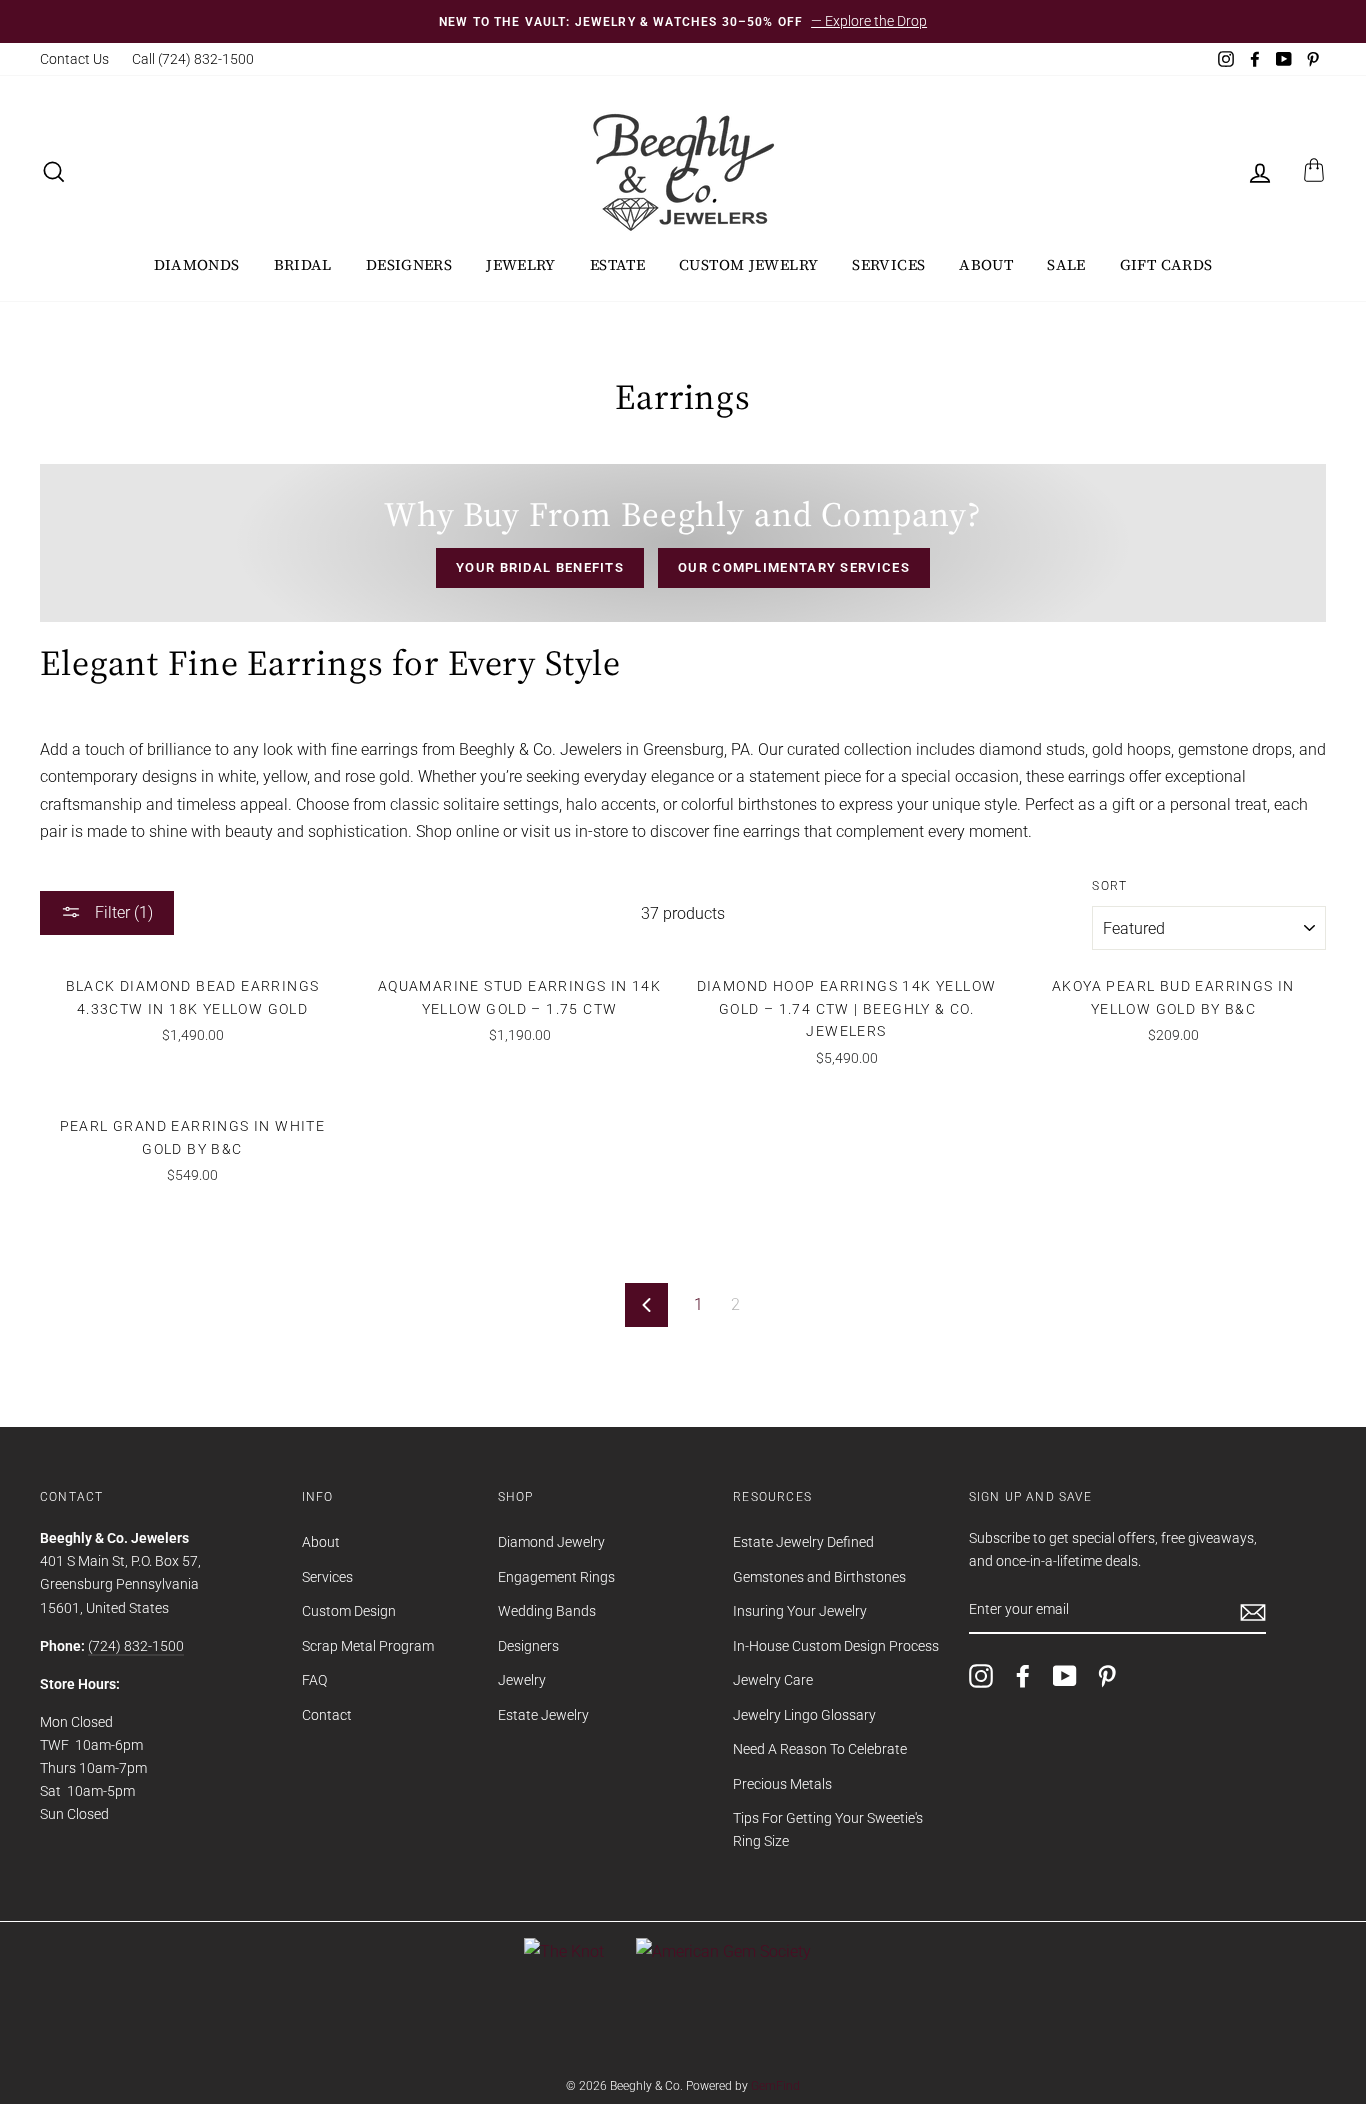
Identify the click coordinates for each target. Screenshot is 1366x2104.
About (986, 264)
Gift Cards (1166, 264)
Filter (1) (122, 912)
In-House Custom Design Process (836, 1646)
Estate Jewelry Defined (803, 1542)
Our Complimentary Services (794, 567)
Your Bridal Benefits (540, 567)
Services (888, 264)
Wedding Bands (547, 1611)
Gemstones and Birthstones (819, 1577)
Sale (1066, 264)
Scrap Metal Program (368, 1646)
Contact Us (74, 59)
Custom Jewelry (748, 264)
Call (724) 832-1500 (193, 59)
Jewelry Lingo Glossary (804, 1715)
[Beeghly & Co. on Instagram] (981, 1676)
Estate (617, 264)
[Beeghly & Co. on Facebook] (1023, 1676)
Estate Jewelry (543, 1715)
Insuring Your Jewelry (800, 1611)
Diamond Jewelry (551, 1542)
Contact (327, 1715)
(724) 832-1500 (136, 1646)
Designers (409, 264)
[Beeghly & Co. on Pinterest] (1107, 1676)
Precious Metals (782, 1784)
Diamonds (197, 264)
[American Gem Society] (723, 1951)
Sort (1109, 886)
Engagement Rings (556, 1577)
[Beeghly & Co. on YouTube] (1065, 1676)
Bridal (303, 264)
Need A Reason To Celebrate (820, 1749)
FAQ (314, 1680)
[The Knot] (564, 1951)
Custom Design (349, 1611)
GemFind (775, 2086)
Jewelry (521, 264)
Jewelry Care (773, 1680)
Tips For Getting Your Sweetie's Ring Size (828, 1829)
